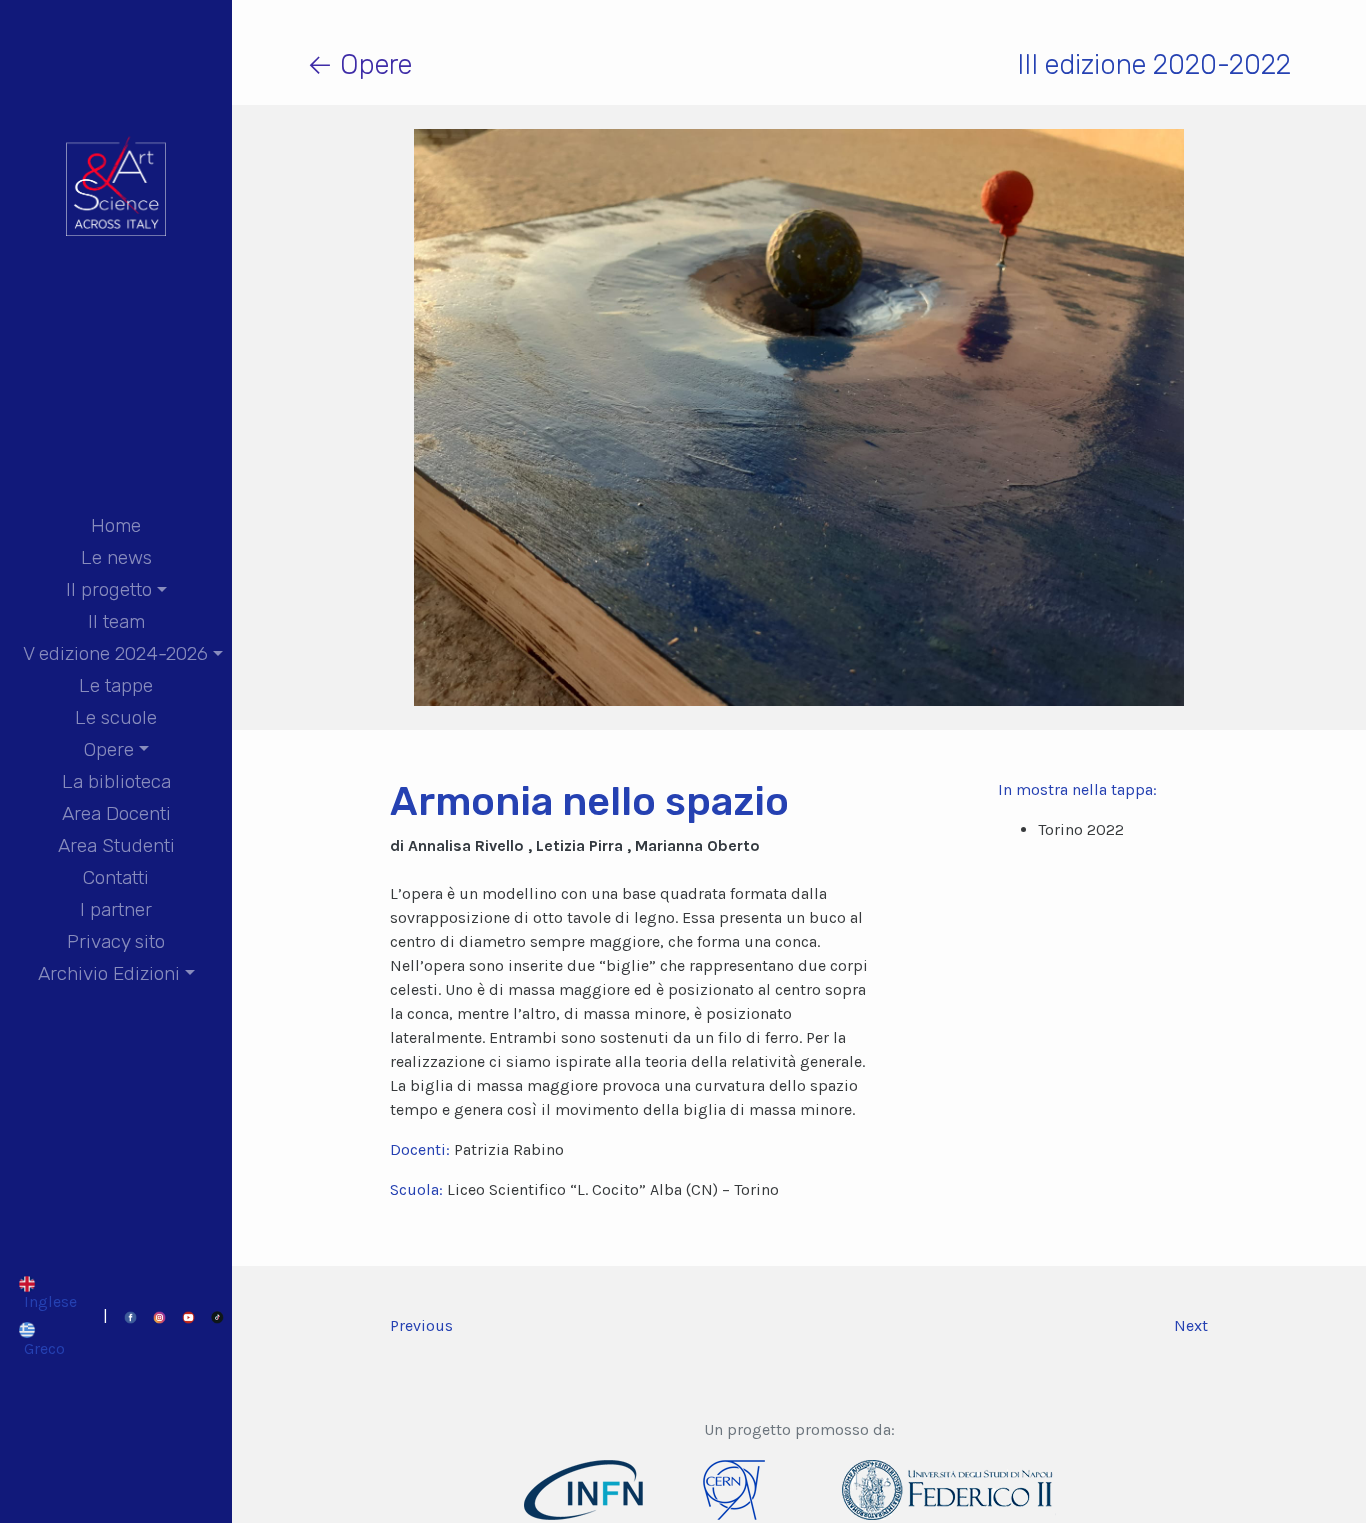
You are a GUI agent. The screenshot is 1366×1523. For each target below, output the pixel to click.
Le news (116, 557)
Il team (116, 621)
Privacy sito (116, 941)
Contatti (116, 877)
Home (116, 525)
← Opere (359, 64)
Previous (421, 1325)
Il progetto (109, 589)
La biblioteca (116, 781)
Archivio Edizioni (109, 973)
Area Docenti (116, 813)
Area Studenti (116, 845)
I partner (116, 909)
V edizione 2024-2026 (115, 653)
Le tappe (116, 685)
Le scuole (116, 717)
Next (1191, 1325)
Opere (109, 749)
